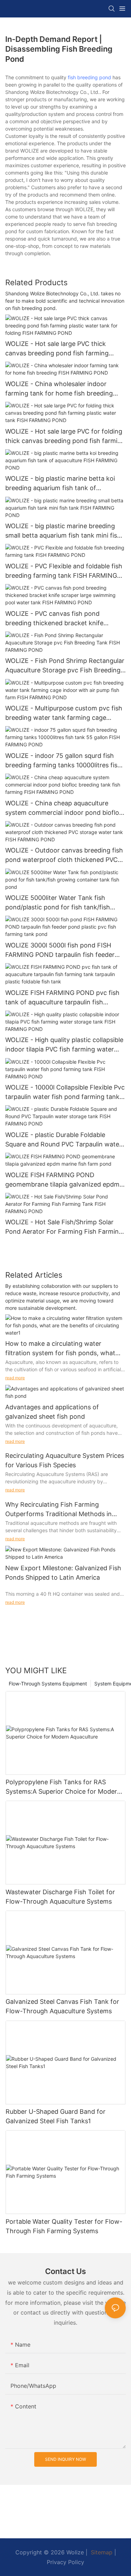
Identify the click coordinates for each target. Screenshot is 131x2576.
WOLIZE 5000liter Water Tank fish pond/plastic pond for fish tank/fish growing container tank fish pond (58, 903)
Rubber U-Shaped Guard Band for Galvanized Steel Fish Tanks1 (56, 2116)
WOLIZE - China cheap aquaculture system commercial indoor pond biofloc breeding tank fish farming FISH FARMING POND (64, 808)
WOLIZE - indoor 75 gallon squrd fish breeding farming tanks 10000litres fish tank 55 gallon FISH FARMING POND (63, 761)
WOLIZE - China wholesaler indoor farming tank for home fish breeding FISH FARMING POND (59, 389)
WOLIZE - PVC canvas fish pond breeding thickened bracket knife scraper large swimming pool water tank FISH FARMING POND (65, 619)
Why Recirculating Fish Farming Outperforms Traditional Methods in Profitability (59, 1510)
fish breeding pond (89, 77)
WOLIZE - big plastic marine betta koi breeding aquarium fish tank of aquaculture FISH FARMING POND (60, 484)
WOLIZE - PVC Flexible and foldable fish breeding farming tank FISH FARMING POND (64, 571)
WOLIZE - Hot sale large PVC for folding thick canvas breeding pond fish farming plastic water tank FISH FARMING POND (65, 437)
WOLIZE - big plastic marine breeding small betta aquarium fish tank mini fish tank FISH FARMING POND (63, 531)
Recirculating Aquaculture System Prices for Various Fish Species (65, 1460)
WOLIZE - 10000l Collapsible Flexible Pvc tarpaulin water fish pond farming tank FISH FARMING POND (65, 1093)
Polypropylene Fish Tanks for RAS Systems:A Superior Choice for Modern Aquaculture (63, 1787)
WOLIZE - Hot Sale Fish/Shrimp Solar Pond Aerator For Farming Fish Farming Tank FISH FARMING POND (64, 1227)
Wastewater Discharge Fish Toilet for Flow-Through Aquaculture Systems (60, 1897)
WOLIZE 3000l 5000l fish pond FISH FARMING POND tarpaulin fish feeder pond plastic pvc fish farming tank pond (64, 950)
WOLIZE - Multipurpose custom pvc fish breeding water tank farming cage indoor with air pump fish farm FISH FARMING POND (64, 713)
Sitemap (101, 2552)
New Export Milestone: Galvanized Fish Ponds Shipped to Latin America (63, 1573)
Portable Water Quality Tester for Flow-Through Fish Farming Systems (64, 2226)
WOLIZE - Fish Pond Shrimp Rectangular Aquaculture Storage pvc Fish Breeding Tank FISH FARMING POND (65, 666)
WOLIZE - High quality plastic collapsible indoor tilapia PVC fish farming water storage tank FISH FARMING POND (64, 1045)
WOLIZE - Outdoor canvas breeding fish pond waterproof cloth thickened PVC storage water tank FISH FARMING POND (64, 855)
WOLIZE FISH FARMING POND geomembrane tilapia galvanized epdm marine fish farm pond (62, 1180)
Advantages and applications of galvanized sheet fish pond (52, 1412)
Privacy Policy (65, 2562)
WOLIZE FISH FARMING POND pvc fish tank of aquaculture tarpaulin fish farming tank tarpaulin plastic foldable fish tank (62, 998)
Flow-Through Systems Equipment (48, 1684)
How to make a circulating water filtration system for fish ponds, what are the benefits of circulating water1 (60, 1349)
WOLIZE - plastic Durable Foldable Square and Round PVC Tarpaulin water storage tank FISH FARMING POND (63, 1140)
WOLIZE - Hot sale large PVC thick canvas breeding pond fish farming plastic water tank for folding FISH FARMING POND (57, 349)
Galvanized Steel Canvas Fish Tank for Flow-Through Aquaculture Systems (62, 2006)
